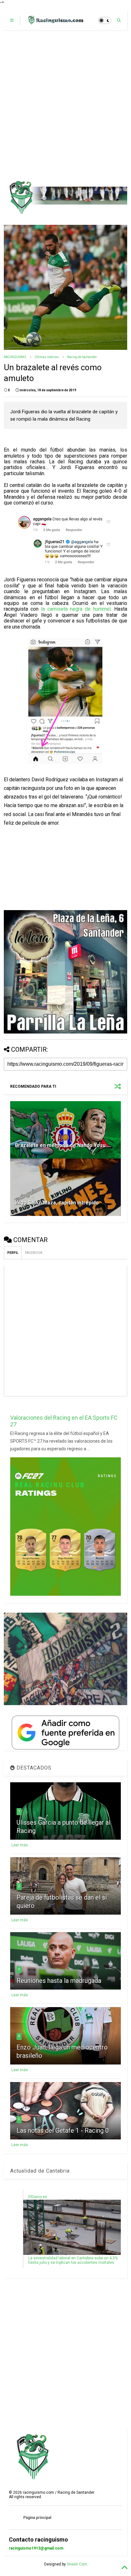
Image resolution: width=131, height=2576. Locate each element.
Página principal (37, 2518)
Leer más (20, 1845)
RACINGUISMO (15, 357)
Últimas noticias (47, 357)
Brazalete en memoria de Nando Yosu (60, 1145)
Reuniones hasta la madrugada (59, 1981)
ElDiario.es (38, 2197)
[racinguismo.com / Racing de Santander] (55, 22)
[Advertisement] (65, 105)
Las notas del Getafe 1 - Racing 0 (63, 2131)
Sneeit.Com (77, 2564)
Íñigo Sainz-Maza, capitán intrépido (57, 1203)
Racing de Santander (82, 357)
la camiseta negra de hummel (76, 609)
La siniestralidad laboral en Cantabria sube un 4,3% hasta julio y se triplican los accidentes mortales (73, 2260)
